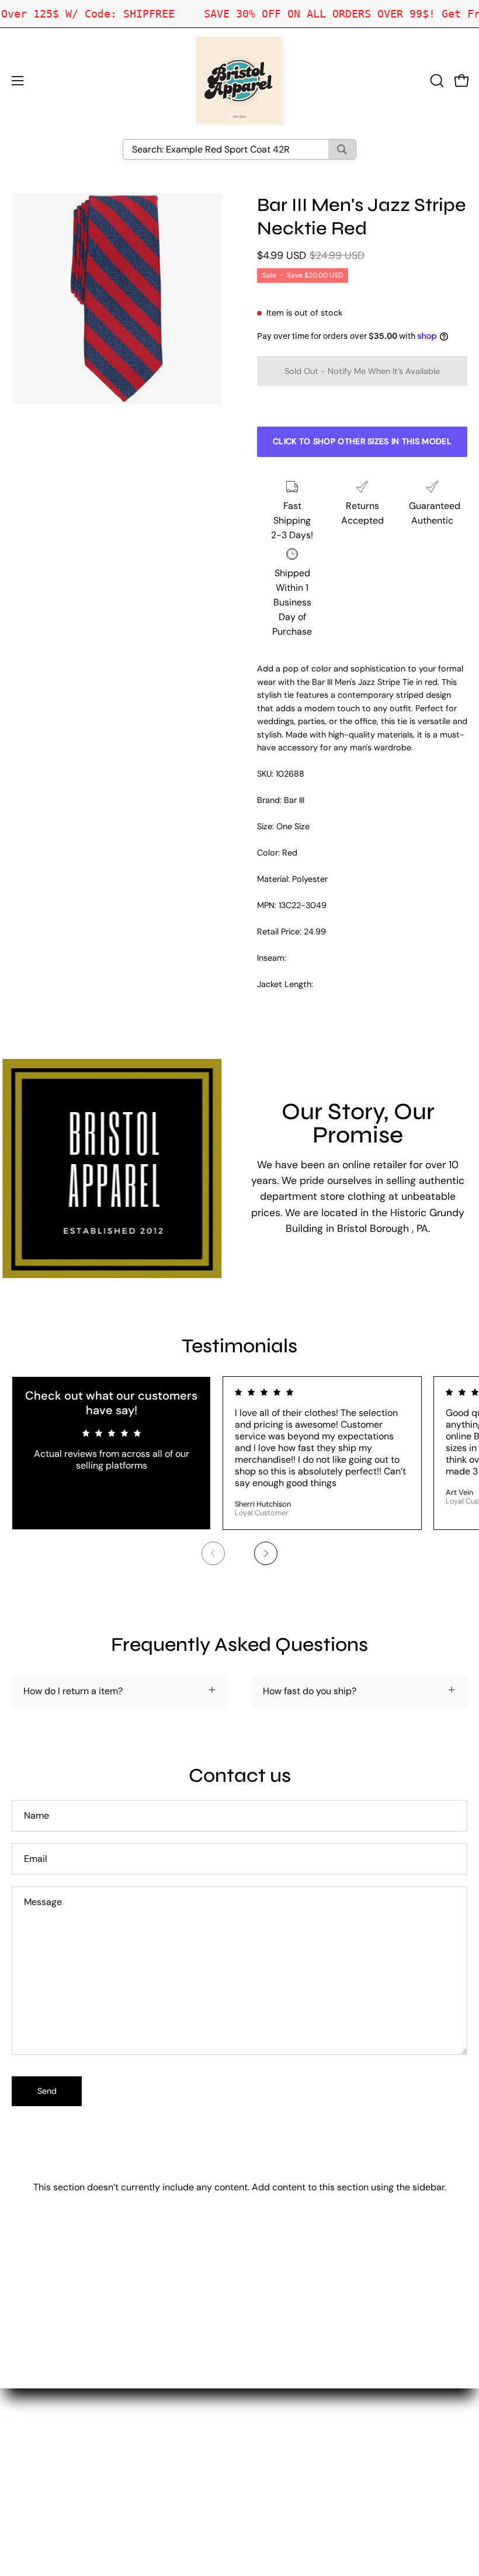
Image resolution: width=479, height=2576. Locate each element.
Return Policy (280, 2448)
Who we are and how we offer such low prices (348, 2409)
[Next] (266, 1553)
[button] (436, 81)
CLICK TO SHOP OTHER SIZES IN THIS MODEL (362, 441)
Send (47, 2091)
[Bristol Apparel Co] (239, 81)
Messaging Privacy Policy (305, 2486)
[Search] (342, 149)
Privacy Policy (281, 2467)
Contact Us (275, 2428)
